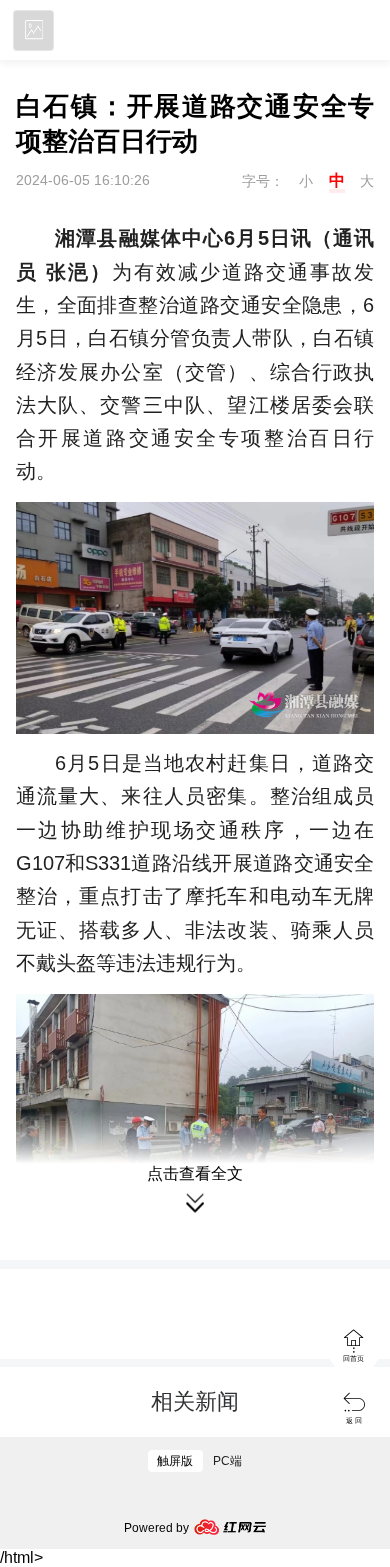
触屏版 (175, 1461)
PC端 (227, 1461)
